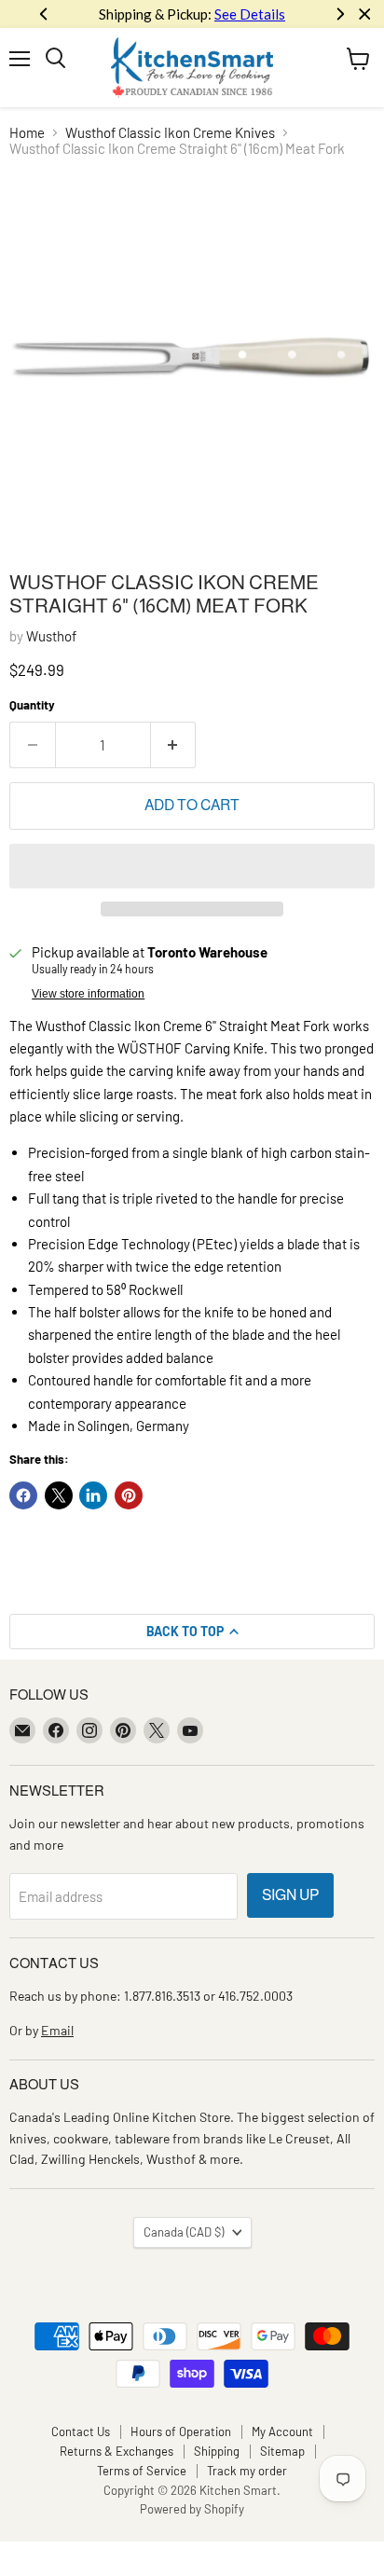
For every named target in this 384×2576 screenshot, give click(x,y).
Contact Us (81, 2431)
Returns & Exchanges (117, 2451)
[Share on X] (59, 1495)
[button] (192, 866)
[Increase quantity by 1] (174, 745)
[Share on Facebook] (23, 1495)
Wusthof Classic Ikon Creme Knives (170, 133)
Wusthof (51, 636)
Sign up (290, 1895)
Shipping (217, 2451)
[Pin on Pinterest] (129, 1495)
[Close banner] (365, 14)
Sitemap (282, 2451)
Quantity (32, 705)
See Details (250, 14)
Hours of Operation (181, 2431)
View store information (88, 994)
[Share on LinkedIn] (93, 1495)
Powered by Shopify (192, 2509)
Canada (184, 2232)
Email (57, 2030)
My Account (282, 2431)
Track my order (247, 2471)
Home (27, 133)
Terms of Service (142, 2471)
